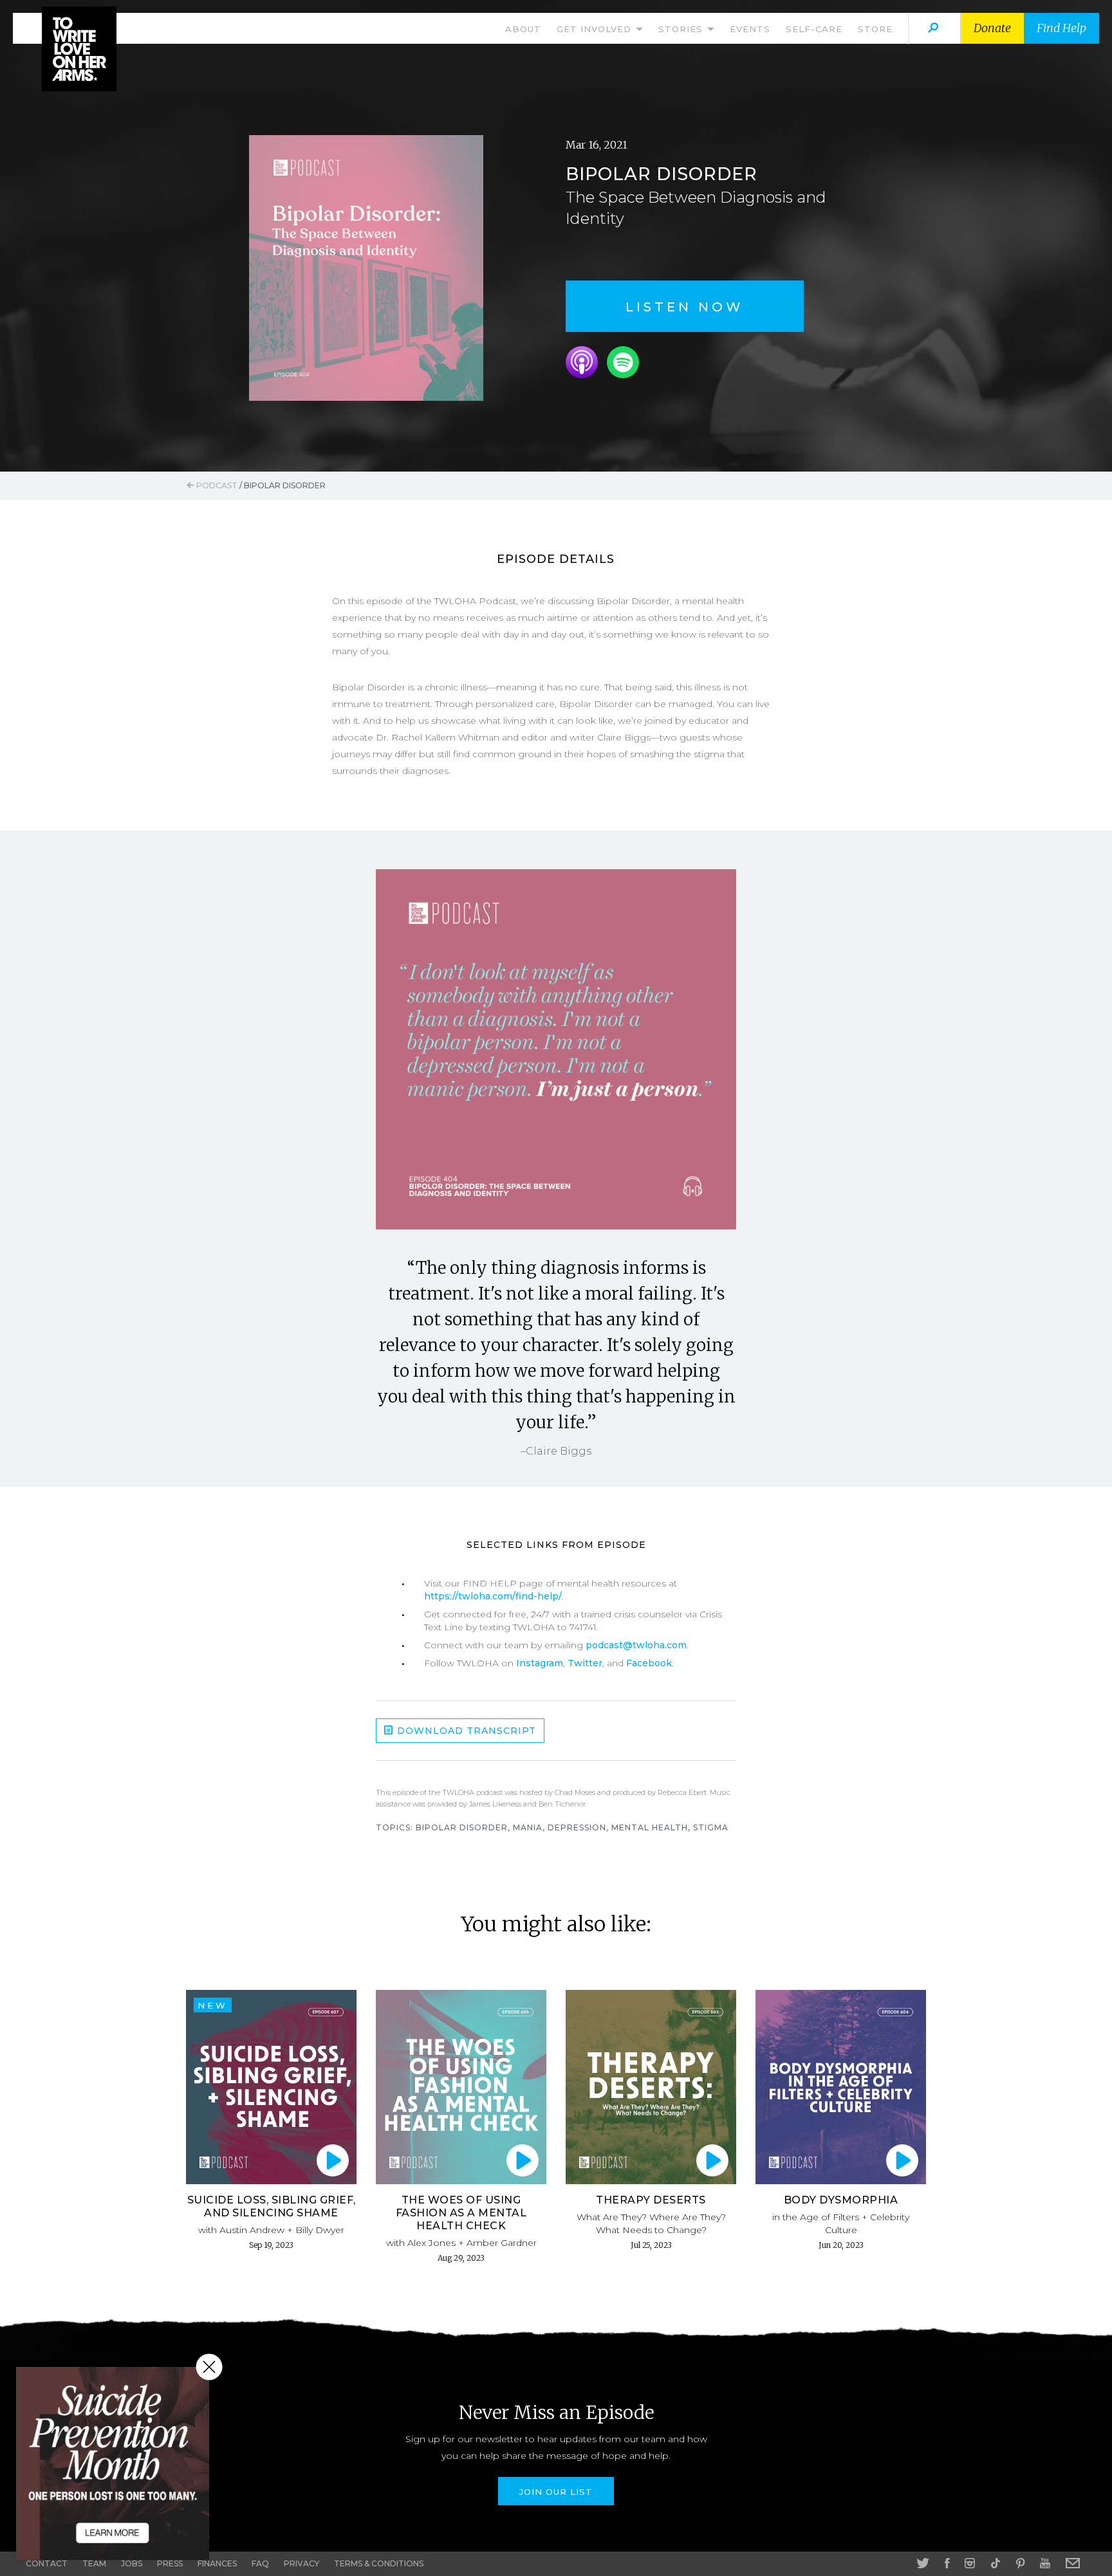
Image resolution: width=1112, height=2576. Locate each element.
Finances (217, 2563)
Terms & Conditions (379, 2563)
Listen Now (685, 307)
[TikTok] (996, 2563)
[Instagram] (970, 2563)
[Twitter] (923, 2563)
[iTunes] (582, 362)
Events (750, 29)
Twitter (585, 1663)
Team (94, 2563)
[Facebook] (947, 2563)
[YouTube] (1045, 2563)
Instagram (540, 1663)
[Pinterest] (1020, 2563)
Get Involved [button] (596, 29)
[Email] (1073, 2563)
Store (875, 29)
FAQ (260, 2563)
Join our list (556, 2492)
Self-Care (814, 29)
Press (170, 2563)
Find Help (1061, 28)
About (523, 29)
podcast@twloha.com (636, 1645)
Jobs (132, 2563)
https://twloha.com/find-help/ (493, 1596)
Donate (992, 28)
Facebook (649, 1663)
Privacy (301, 2563)
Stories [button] (682, 29)
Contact (47, 2563)
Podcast (216, 485)
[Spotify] (623, 362)
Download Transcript (465, 1731)
